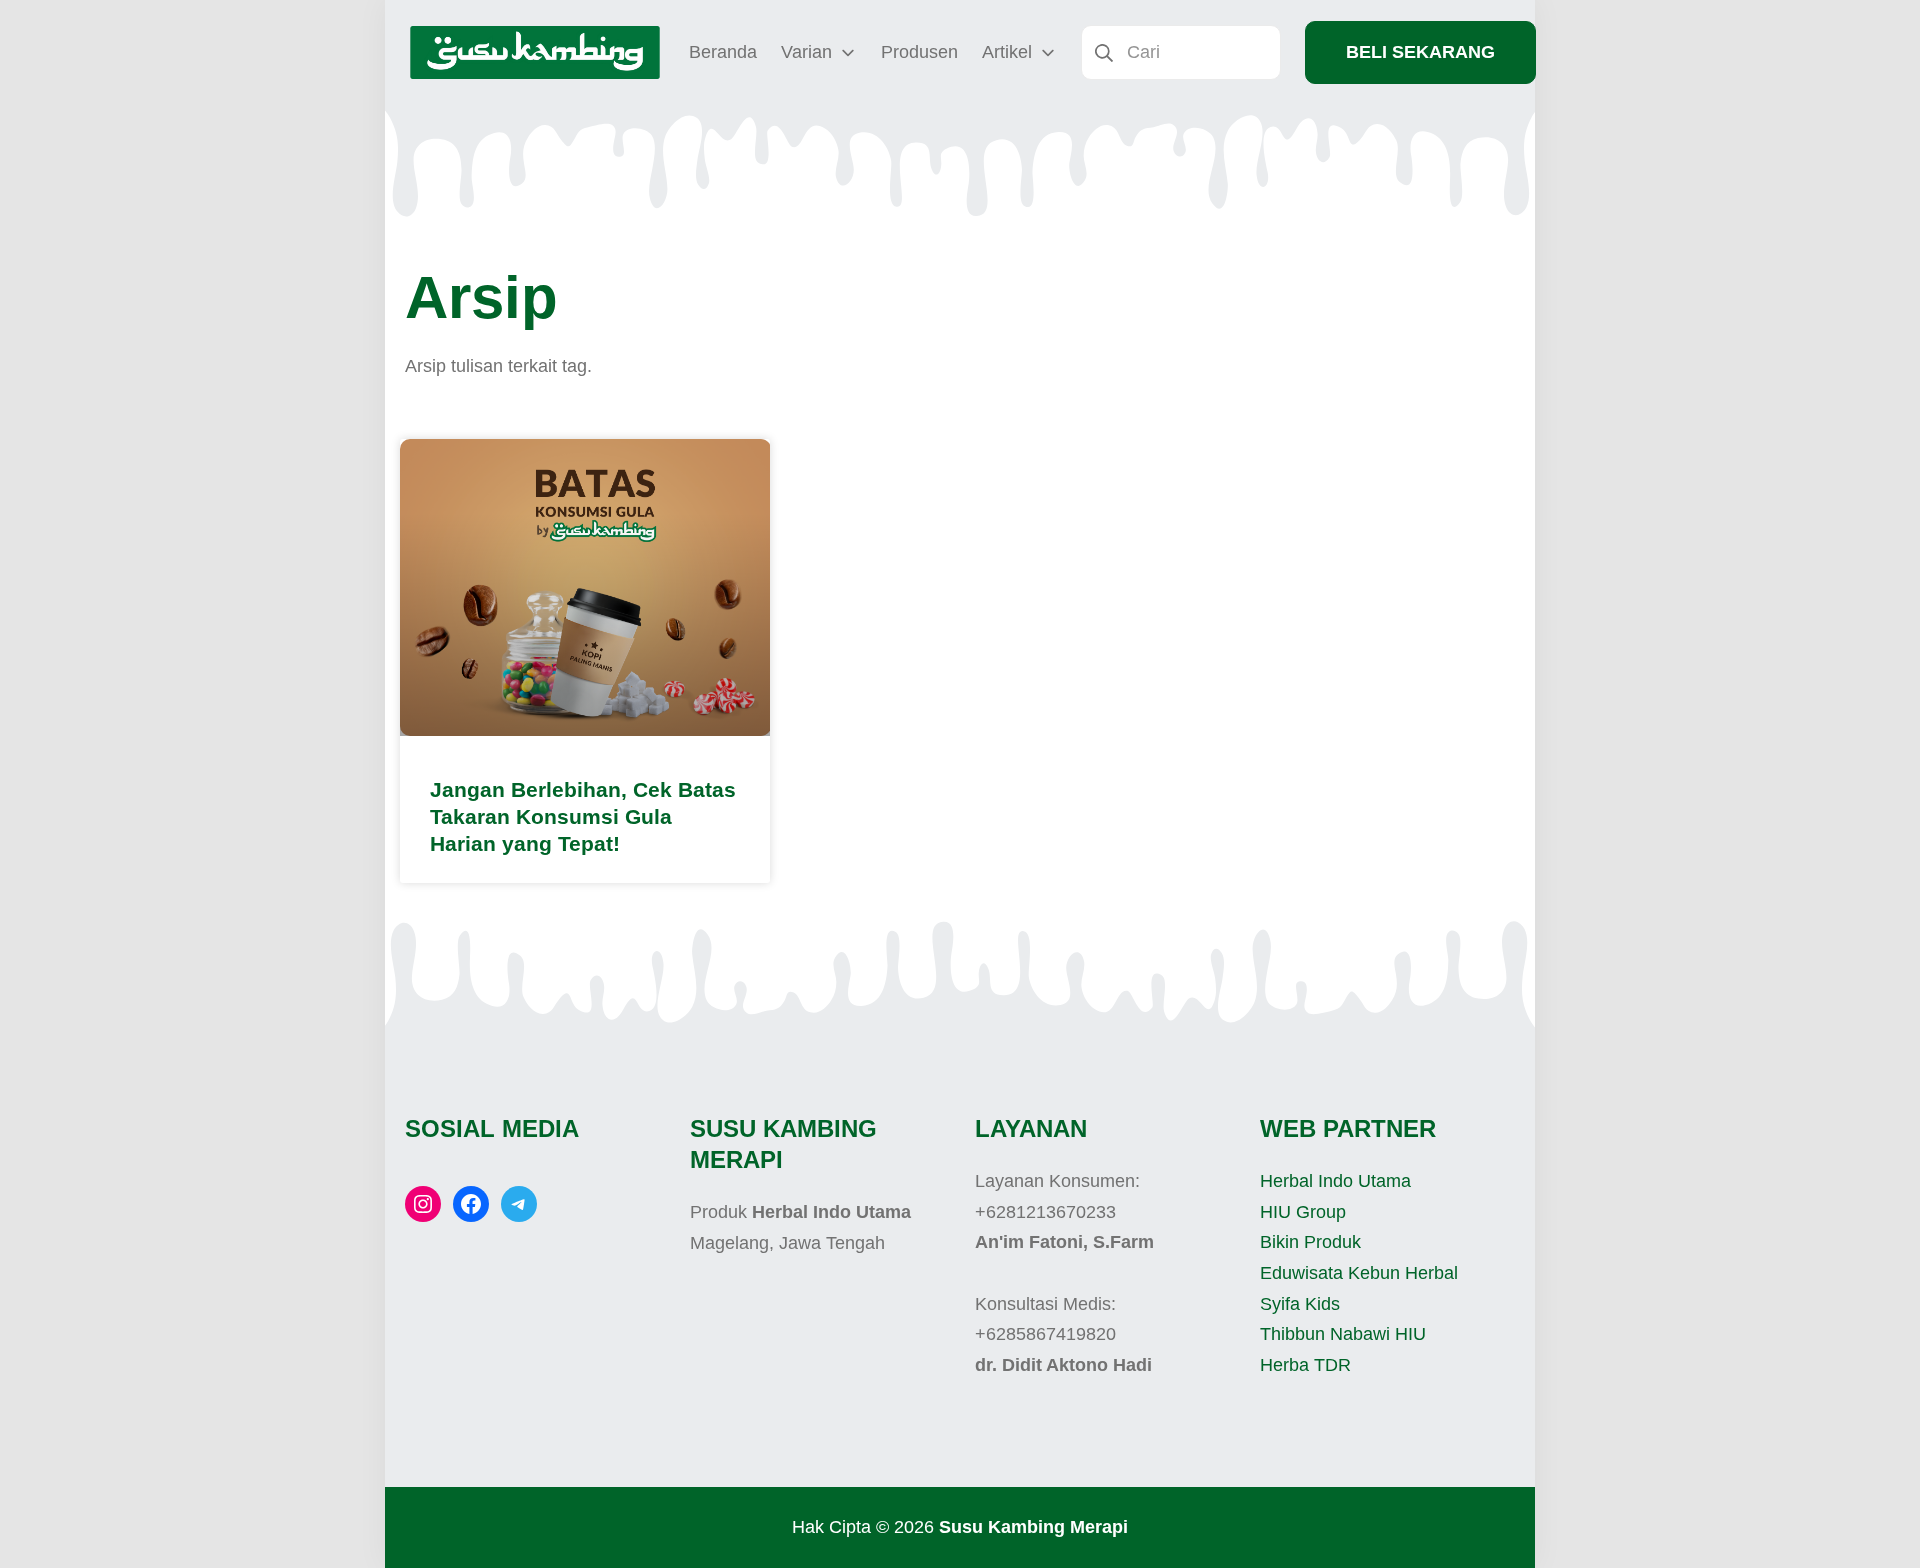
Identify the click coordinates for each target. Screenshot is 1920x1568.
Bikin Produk (1310, 1242)
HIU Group (1303, 1212)
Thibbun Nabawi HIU (1343, 1334)
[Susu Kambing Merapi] (535, 52)
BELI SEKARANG (1420, 52)
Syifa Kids (1300, 1304)
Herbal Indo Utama (1335, 1181)
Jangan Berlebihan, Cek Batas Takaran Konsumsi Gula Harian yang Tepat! (583, 817)
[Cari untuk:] (1181, 51)
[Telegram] (519, 1204)
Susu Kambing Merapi (1033, 1527)
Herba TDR (1305, 1365)
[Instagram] (423, 1204)
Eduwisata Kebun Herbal (1359, 1273)
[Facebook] (471, 1204)
